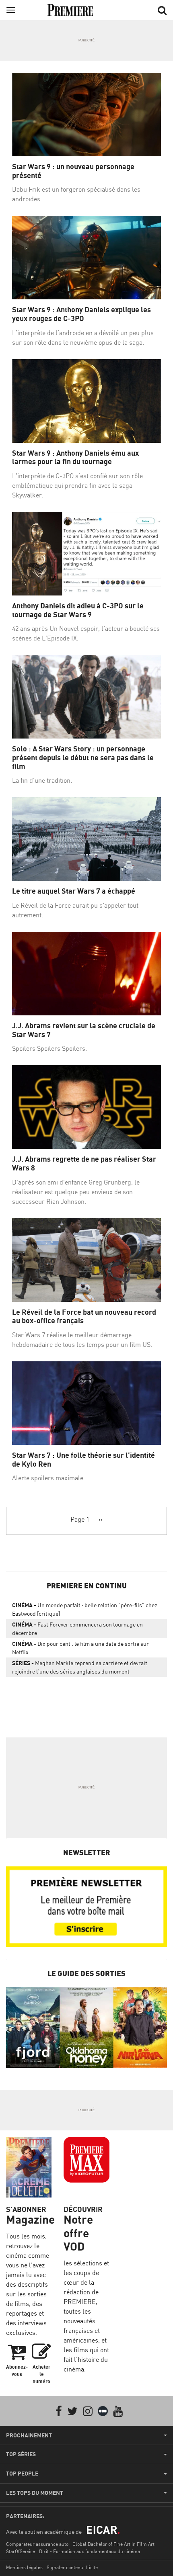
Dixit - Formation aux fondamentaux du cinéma (90, 2551)
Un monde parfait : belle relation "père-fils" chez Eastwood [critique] (84, 1609)
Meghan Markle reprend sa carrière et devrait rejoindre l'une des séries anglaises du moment (80, 1667)
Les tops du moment (35, 2493)
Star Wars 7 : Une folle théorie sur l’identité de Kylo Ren (83, 1460)
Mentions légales (24, 2567)
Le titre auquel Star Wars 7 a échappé (74, 891)
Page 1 (80, 1519)
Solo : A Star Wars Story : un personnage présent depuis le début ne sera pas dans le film (83, 757)
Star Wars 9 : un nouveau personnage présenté (73, 171)
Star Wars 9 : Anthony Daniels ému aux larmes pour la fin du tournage (75, 457)
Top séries (21, 2454)
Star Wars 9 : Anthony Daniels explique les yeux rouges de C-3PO (81, 314)
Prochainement (29, 2435)
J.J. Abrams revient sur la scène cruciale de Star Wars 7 (84, 1030)
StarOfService (21, 2551)
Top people (22, 2474)
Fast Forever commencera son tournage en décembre (77, 1629)
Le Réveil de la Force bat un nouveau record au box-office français (84, 1317)
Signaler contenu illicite (72, 2567)
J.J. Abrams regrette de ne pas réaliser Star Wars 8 (84, 1163)
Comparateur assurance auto (37, 2544)
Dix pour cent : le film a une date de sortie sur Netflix (80, 1648)
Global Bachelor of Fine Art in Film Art (113, 2544)
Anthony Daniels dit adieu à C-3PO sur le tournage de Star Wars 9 (78, 610)
